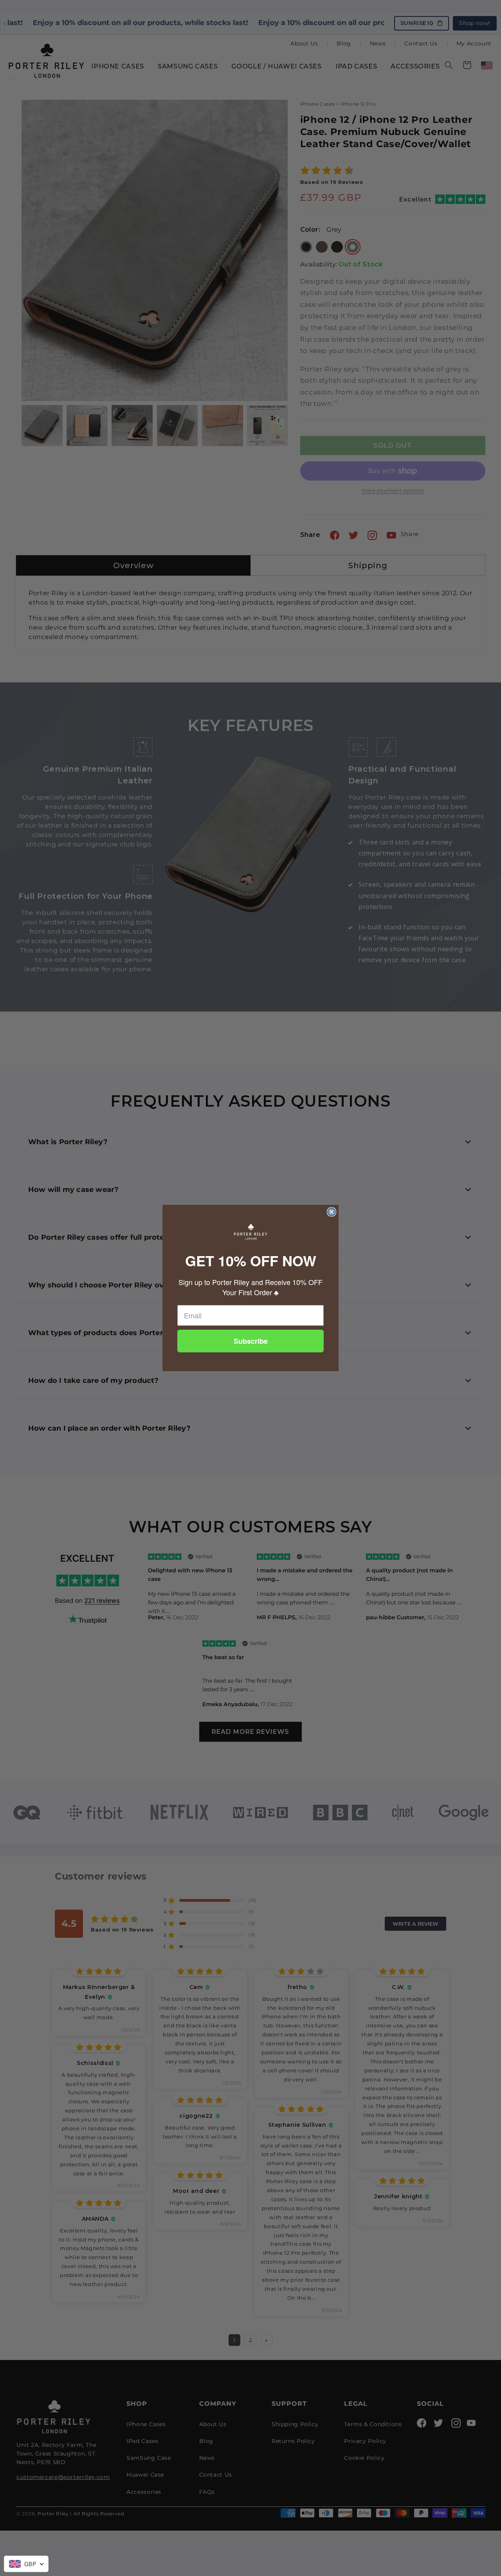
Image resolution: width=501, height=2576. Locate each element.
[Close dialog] (332, 1212)
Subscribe (251, 1341)
